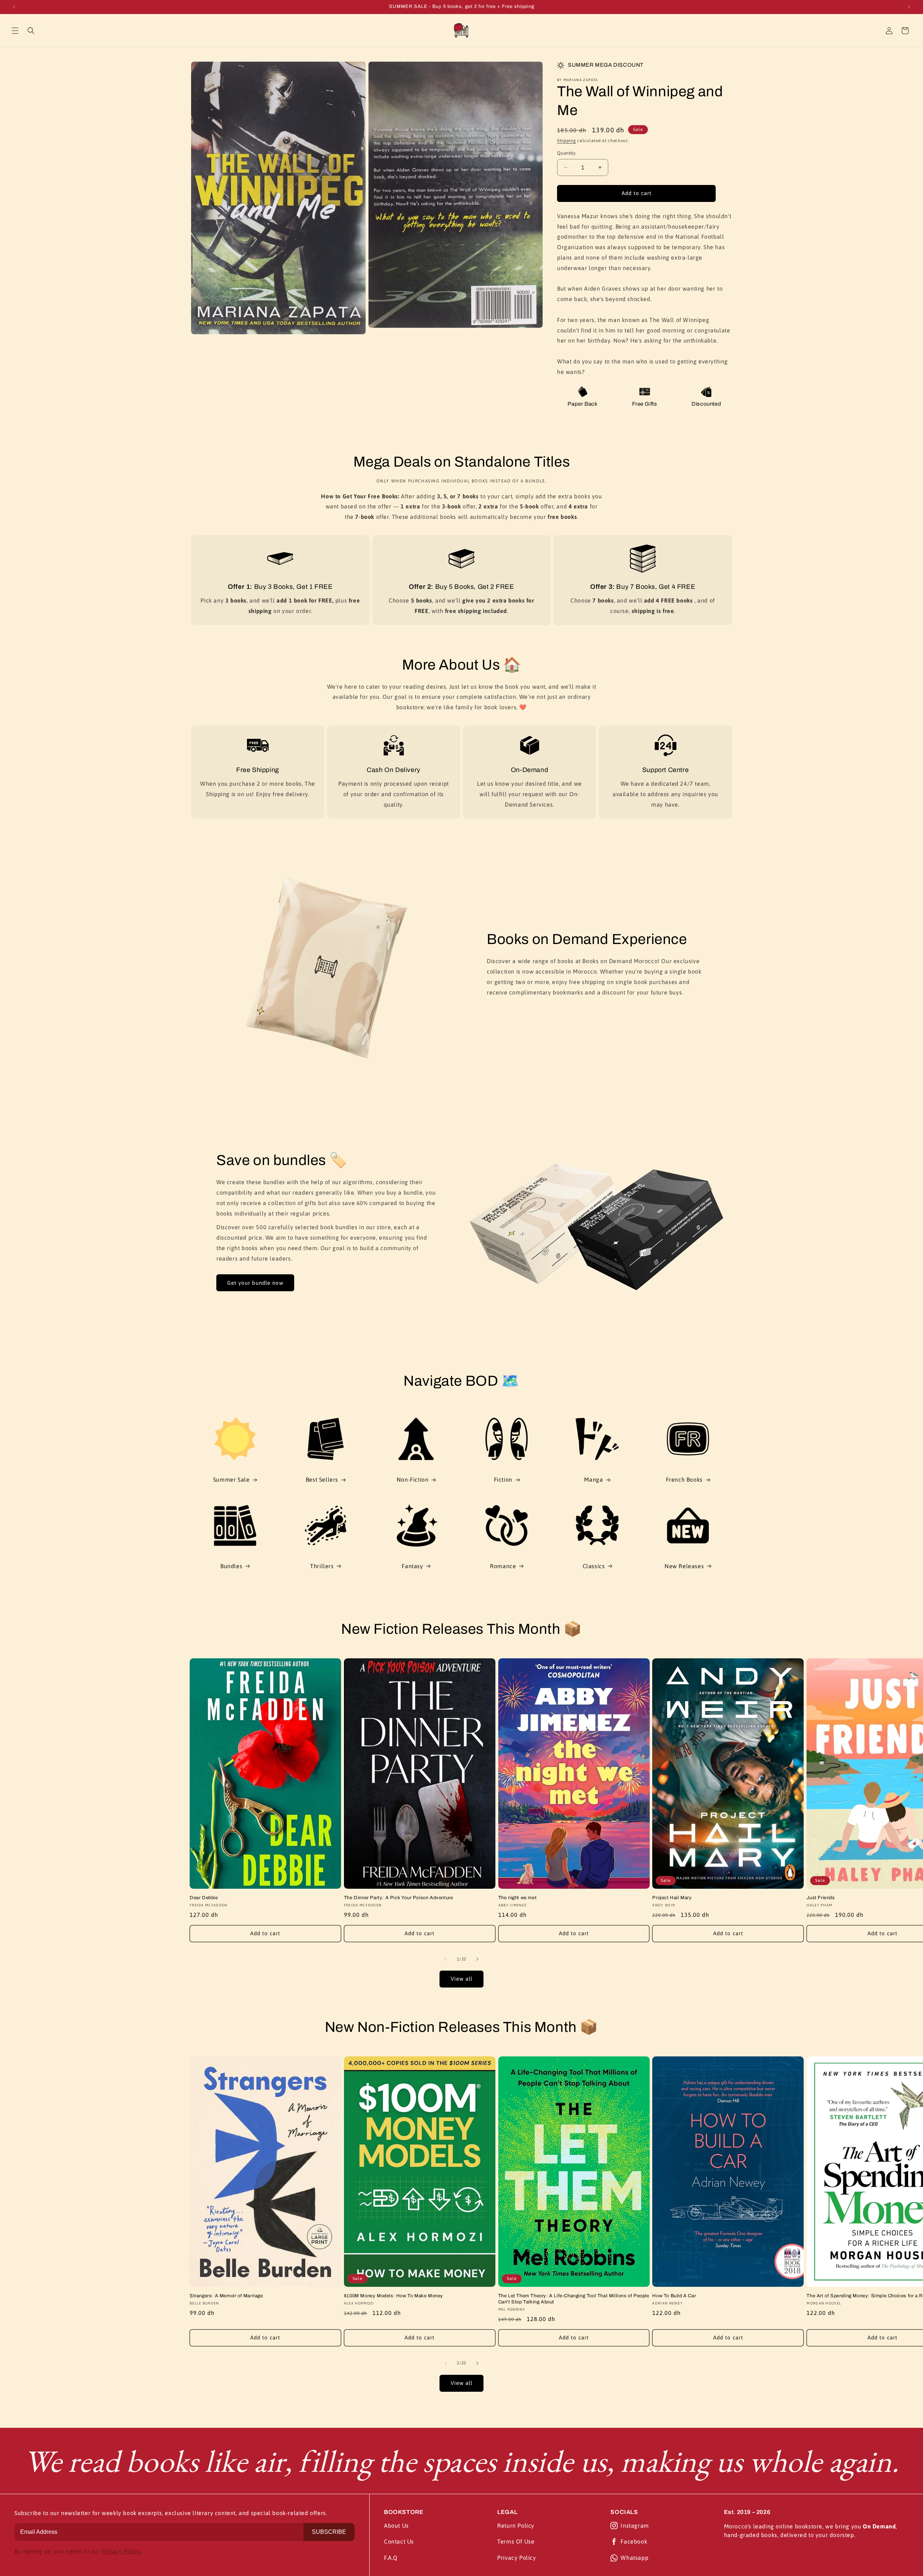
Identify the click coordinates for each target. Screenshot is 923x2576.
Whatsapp (634, 2558)
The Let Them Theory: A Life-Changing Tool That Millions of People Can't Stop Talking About (574, 2299)
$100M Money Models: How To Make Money (394, 2296)
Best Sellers (322, 1479)
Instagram (635, 2526)
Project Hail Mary (672, 1898)
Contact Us (399, 2541)
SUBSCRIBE (329, 2532)
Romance (503, 1566)
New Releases (684, 1566)
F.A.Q (391, 2558)
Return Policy (516, 2526)
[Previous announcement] (14, 7)
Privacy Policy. (122, 2551)
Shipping (567, 141)
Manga (593, 1479)
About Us (396, 2526)
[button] (15, 31)
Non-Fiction (413, 1479)
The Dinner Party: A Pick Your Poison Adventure (399, 1898)
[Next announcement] (909, 7)
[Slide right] (477, 1959)
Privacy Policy (516, 2558)
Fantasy (412, 1566)
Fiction (503, 1479)
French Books (684, 1479)
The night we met (518, 1898)
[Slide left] (446, 1959)
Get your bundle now (255, 1283)
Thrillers (322, 1566)
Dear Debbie (204, 1898)
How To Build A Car (674, 2296)
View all (461, 1979)
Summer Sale (231, 1479)
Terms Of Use (516, 2541)
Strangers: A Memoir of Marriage (226, 2296)
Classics (594, 1566)
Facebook (634, 2541)
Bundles (231, 1566)
